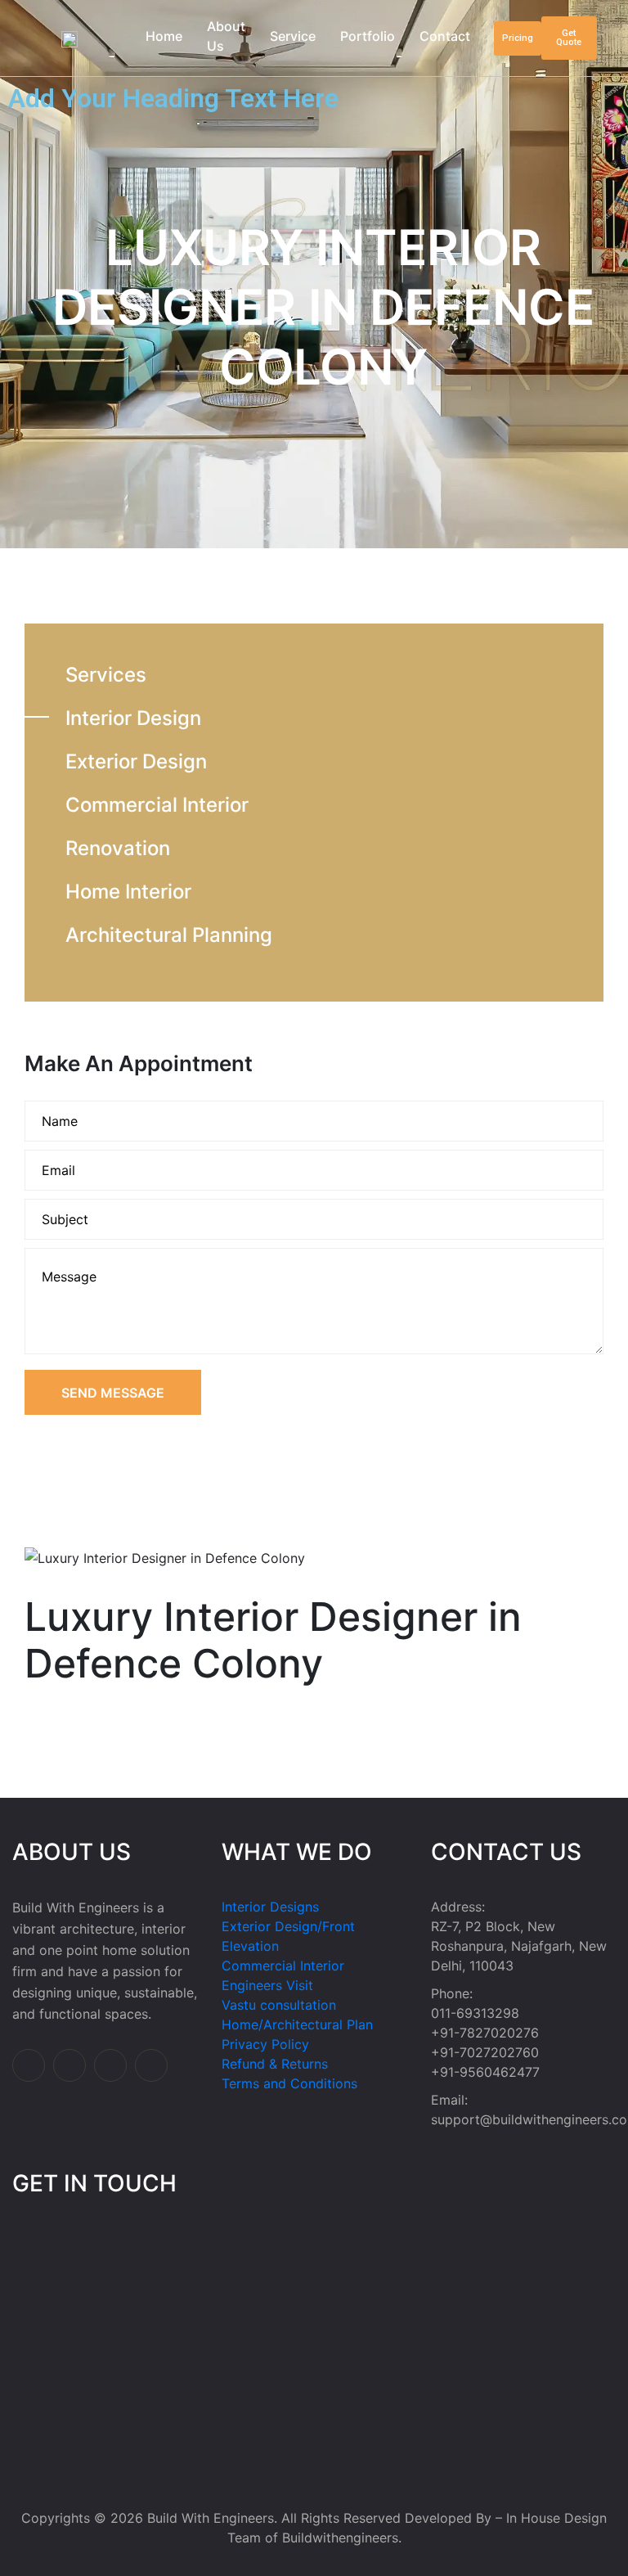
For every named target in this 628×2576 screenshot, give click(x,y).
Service (293, 36)
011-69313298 (475, 2013)
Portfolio (368, 36)
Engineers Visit (267, 1985)
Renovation (118, 848)
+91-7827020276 (485, 2033)
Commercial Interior (157, 805)
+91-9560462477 (485, 2072)
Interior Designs (270, 1907)
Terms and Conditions (289, 2083)
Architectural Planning (169, 935)
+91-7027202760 (485, 2052)
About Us (226, 36)
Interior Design (133, 718)
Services (106, 675)
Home (164, 36)
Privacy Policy (265, 2044)
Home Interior (128, 892)
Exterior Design (136, 761)
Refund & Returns (275, 2064)
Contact (445, 36)
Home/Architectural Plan (297, 2024)
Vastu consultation (279, 2005)
